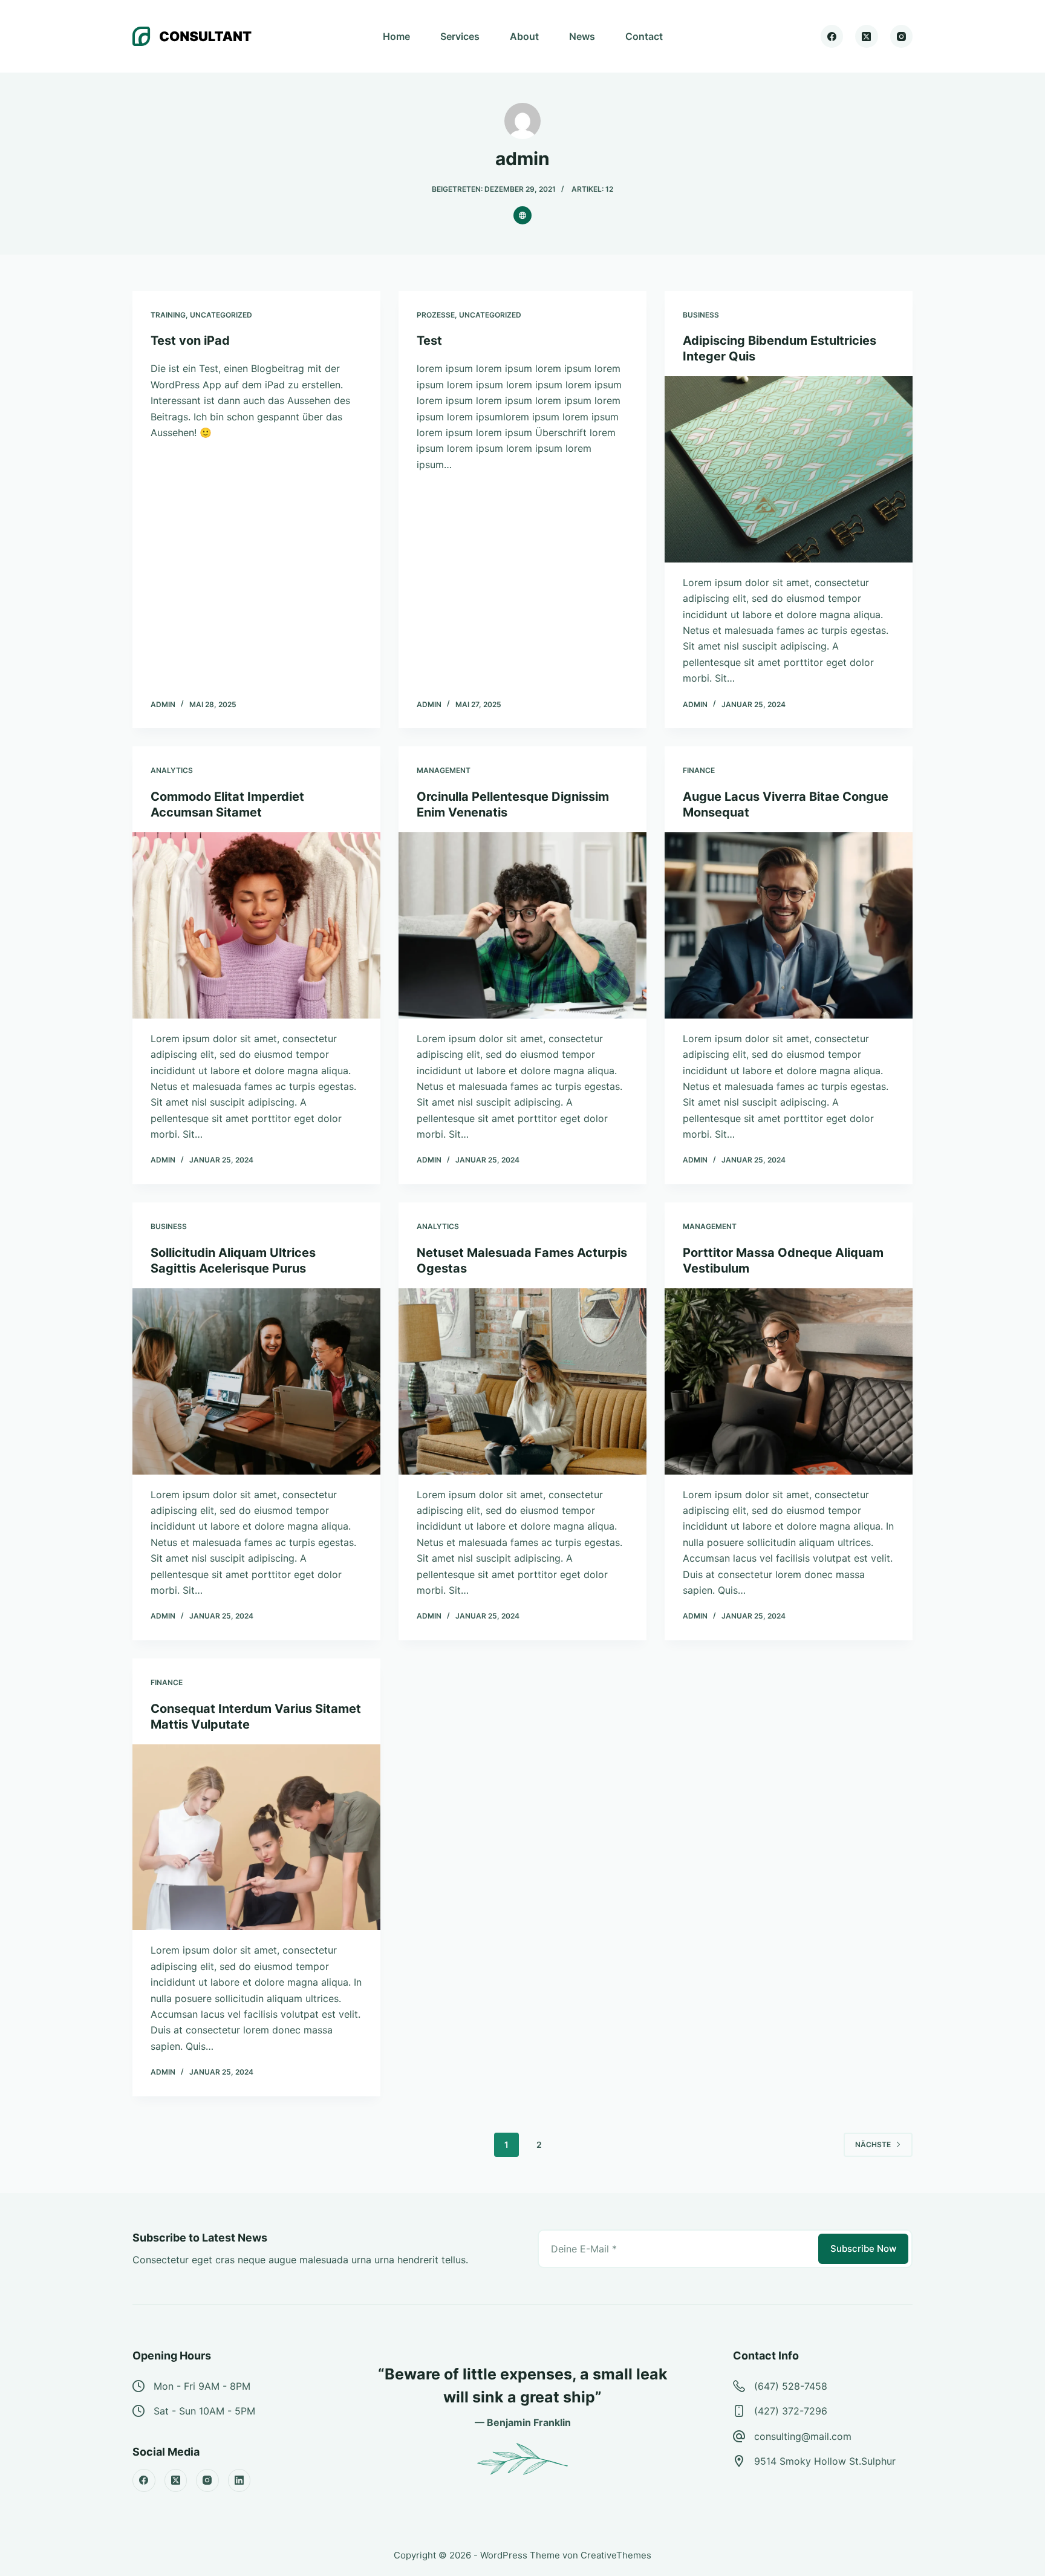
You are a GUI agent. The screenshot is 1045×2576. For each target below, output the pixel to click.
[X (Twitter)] (867, 36)
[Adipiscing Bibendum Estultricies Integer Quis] (789, 469)
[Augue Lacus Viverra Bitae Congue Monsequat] (789, 925)
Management (444, 770)
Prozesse (436, 315)
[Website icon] (522, 215)
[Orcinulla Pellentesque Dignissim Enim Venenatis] (522, 925)
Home (396, 36)
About (524, 36)
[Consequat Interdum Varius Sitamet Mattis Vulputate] (256, 1837)
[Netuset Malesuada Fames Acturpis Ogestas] (522, 1381)
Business (701, 315)
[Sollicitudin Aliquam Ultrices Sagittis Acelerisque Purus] (256, 1381)
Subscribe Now (863, 2248)
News (582, 36)
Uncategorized (221, 315)
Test (429, 341)
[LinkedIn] (239, 2480)
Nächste (873, 2144)
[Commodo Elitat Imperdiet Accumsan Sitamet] (256, 925)
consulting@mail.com (803, 2436)
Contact (644, 36)
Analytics (172, 770)
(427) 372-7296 (791, 2411)
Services (460, 36)
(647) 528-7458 (791, 2386)
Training (168, 315)
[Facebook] (832, 36)
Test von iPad (190, 341)
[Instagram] (902, 36)
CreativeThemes (616, 2555)
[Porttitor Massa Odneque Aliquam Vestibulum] (789, 1381)
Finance (699, 770)
